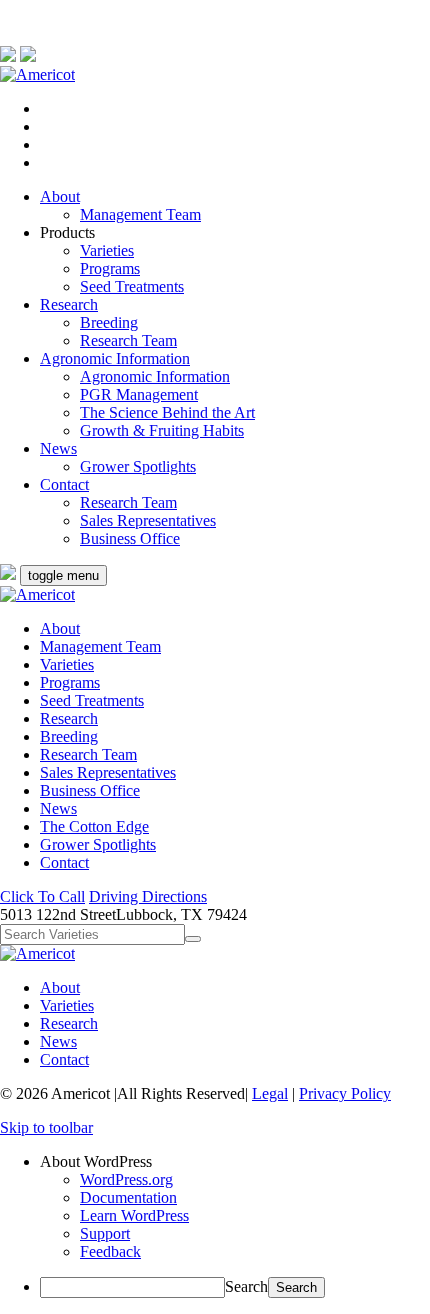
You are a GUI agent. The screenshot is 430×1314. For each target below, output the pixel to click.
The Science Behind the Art (167, 412)
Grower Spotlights (138, 466)
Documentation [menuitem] (128, 1197)
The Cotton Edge (94, 826)
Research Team (128, 340)
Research (69, 304)
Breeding (109, 322)
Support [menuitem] (105, 1233)
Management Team (140, 214)
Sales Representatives (148, 520)
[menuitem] (235, 1162)
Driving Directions (148, 896)
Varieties (107, 250)
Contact (64, 484)
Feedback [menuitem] (110, 1251)
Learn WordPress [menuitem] (134, 1215)
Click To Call (42, 896)
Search (246, 1286)
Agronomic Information (115, 358)
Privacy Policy (345, 1093)
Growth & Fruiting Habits (162, 430)
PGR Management (139, 394)
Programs (110, 268)
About (60, 196)
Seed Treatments (132, 286)
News (58, 448)
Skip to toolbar (46, 1127)
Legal (270, 1093)
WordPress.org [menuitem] (126, 1179)
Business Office (130, 538)
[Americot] (37, 74)
